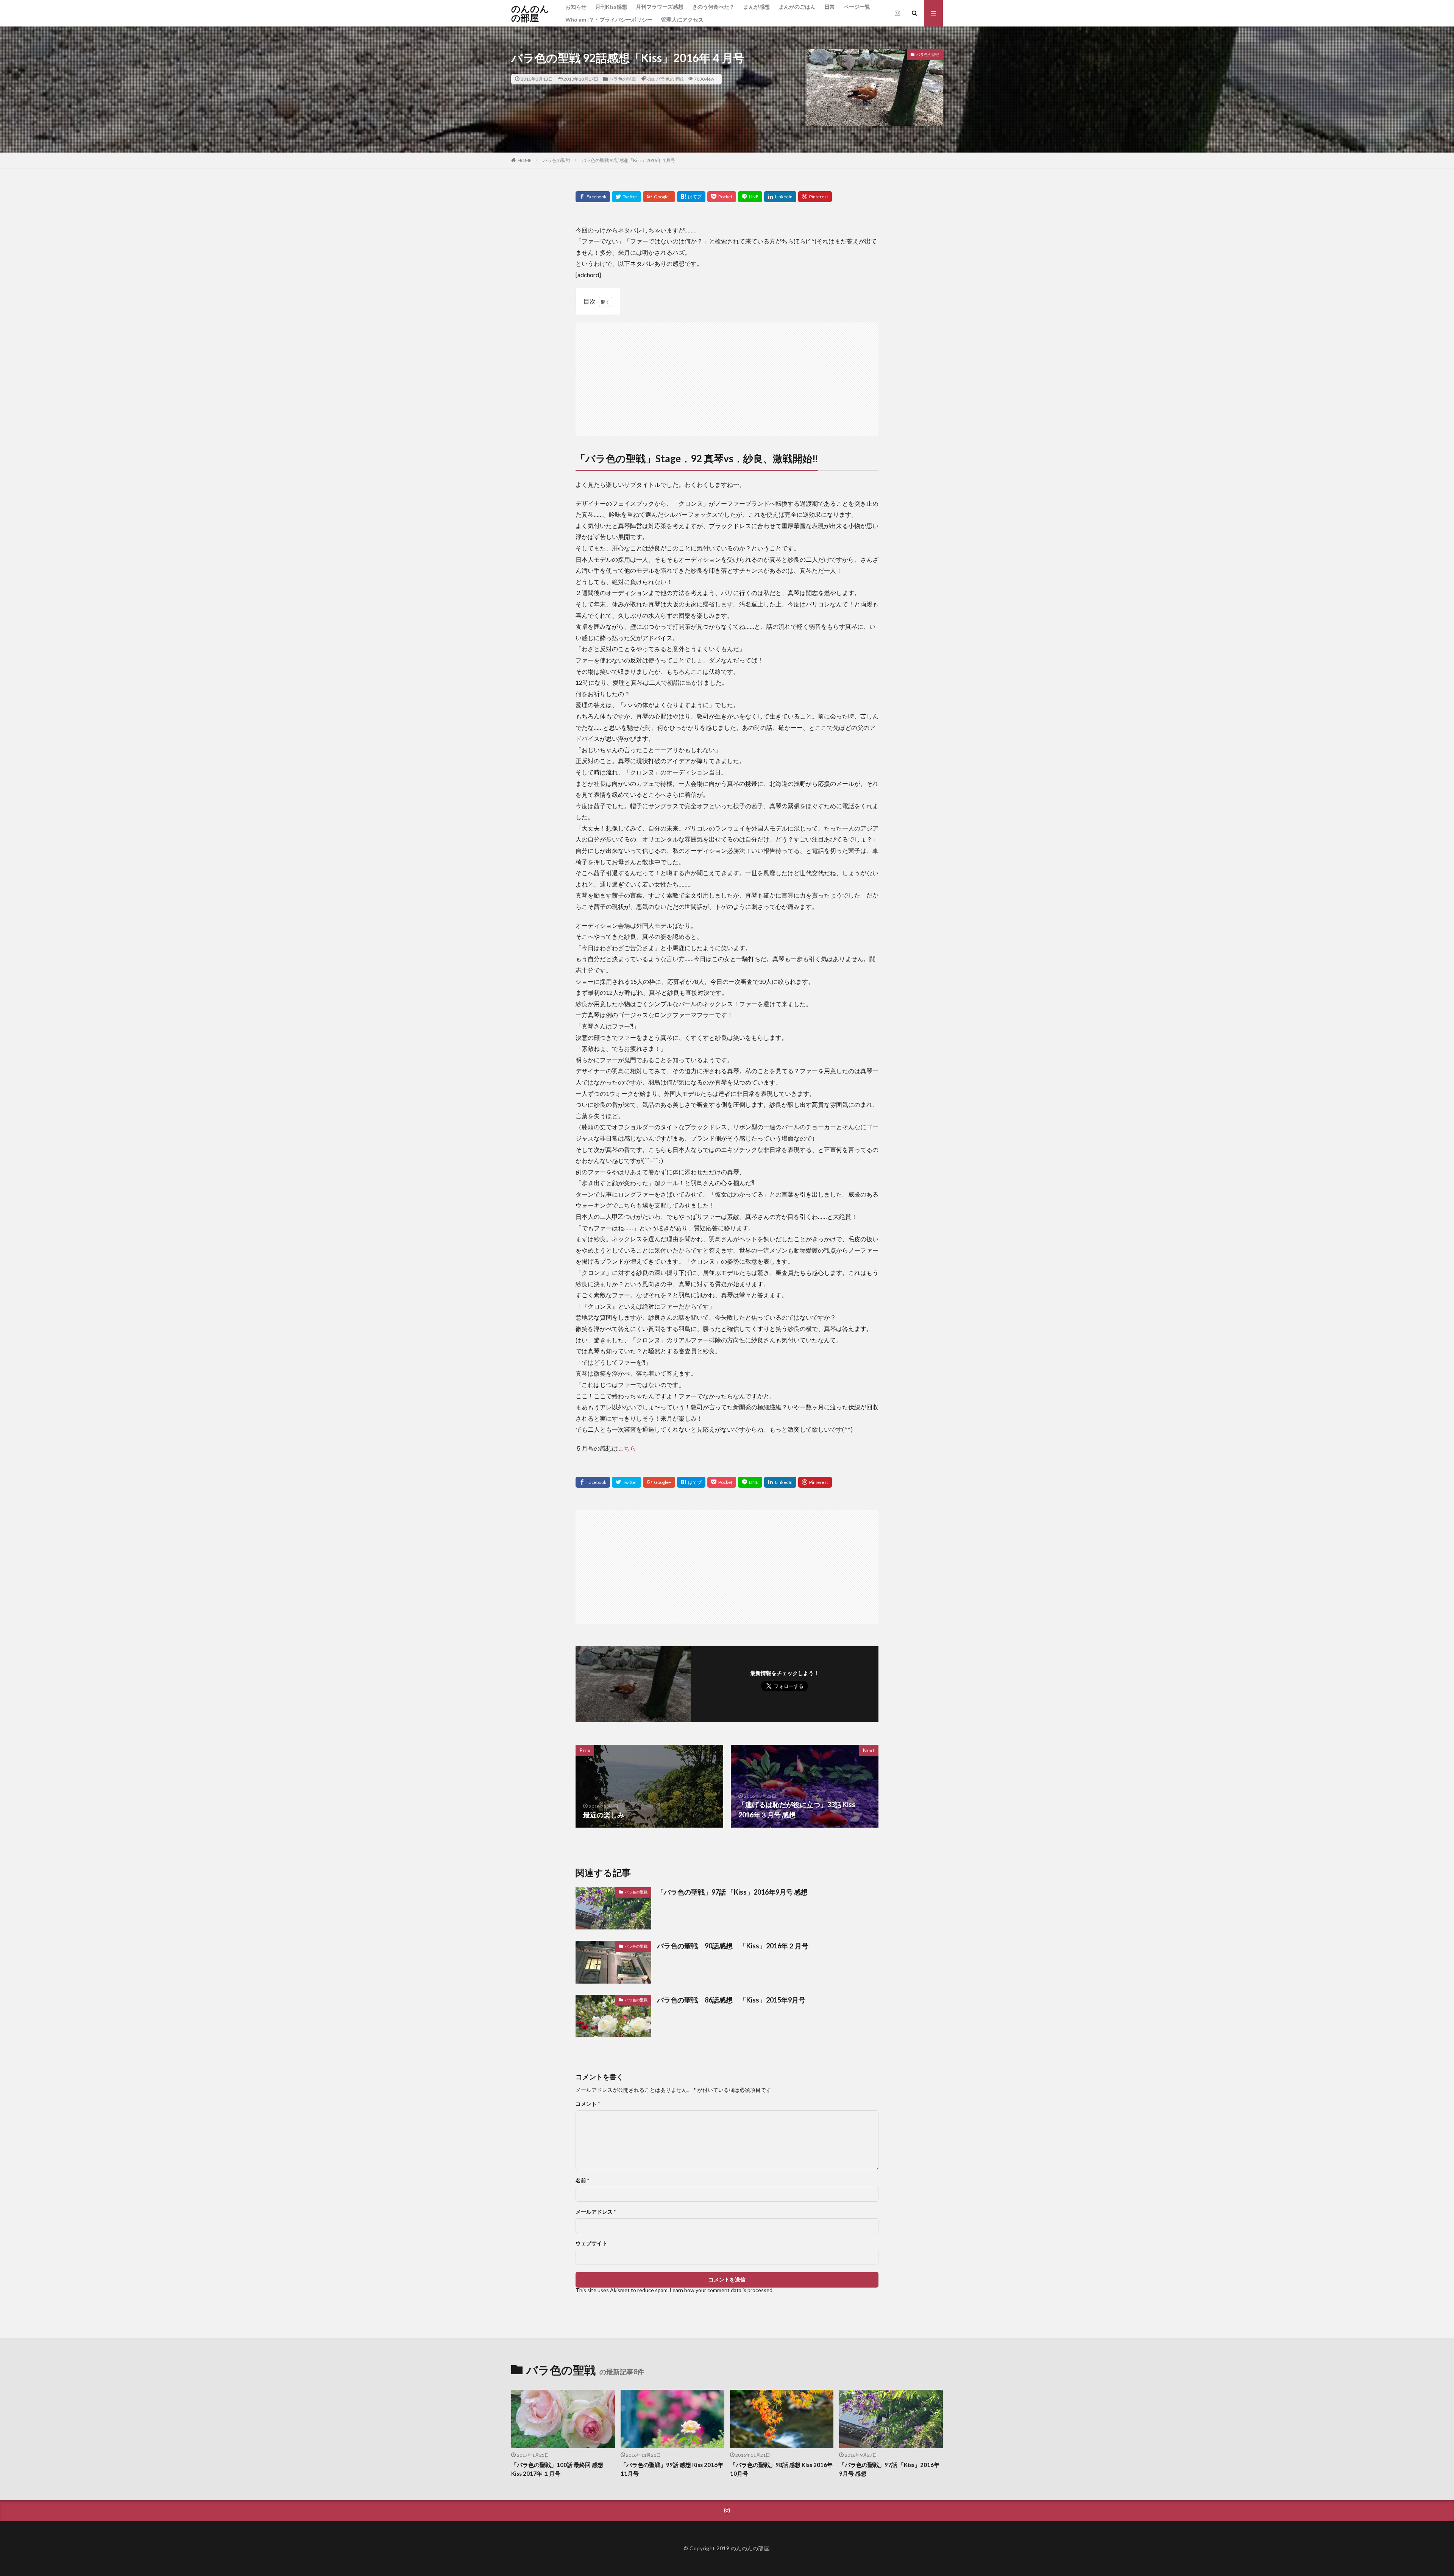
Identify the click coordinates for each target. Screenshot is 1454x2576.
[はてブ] (691, 197)
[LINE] (750, 197)
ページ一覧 (857, 7)
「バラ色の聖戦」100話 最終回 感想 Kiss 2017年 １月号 (557, 2469)
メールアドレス (596, 2212)
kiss (650, 79)
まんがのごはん (797, 7)
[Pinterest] (815, 197)
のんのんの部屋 (530, 13)
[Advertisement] (727, 376)
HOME (525, 160)
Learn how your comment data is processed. (722, 2290)
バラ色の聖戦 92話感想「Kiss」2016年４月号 (631, 160)
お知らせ (576, 7)
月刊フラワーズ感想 (660, 7)
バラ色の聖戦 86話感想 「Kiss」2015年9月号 (731, 2000)
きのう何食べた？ (713, 7)
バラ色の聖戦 (622, 79)
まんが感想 (757, 7)
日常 (830, 7)
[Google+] (659, 197)
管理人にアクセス (682, 19)
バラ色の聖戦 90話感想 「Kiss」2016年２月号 (733, 1946)
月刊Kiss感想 (611, 7)
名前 (582, 2180)
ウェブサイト (591, 2243)
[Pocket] (722, 197)
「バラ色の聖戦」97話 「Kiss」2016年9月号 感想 (732, 1892)
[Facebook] (593, 197)
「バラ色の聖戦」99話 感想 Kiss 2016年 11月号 (672, 2469)
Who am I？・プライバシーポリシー (609, 19)
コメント (588, 2104)
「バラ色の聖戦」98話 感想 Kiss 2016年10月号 (781, 2469)
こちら (627, 1448)
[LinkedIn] (780, 197)
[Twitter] (626, 197)
